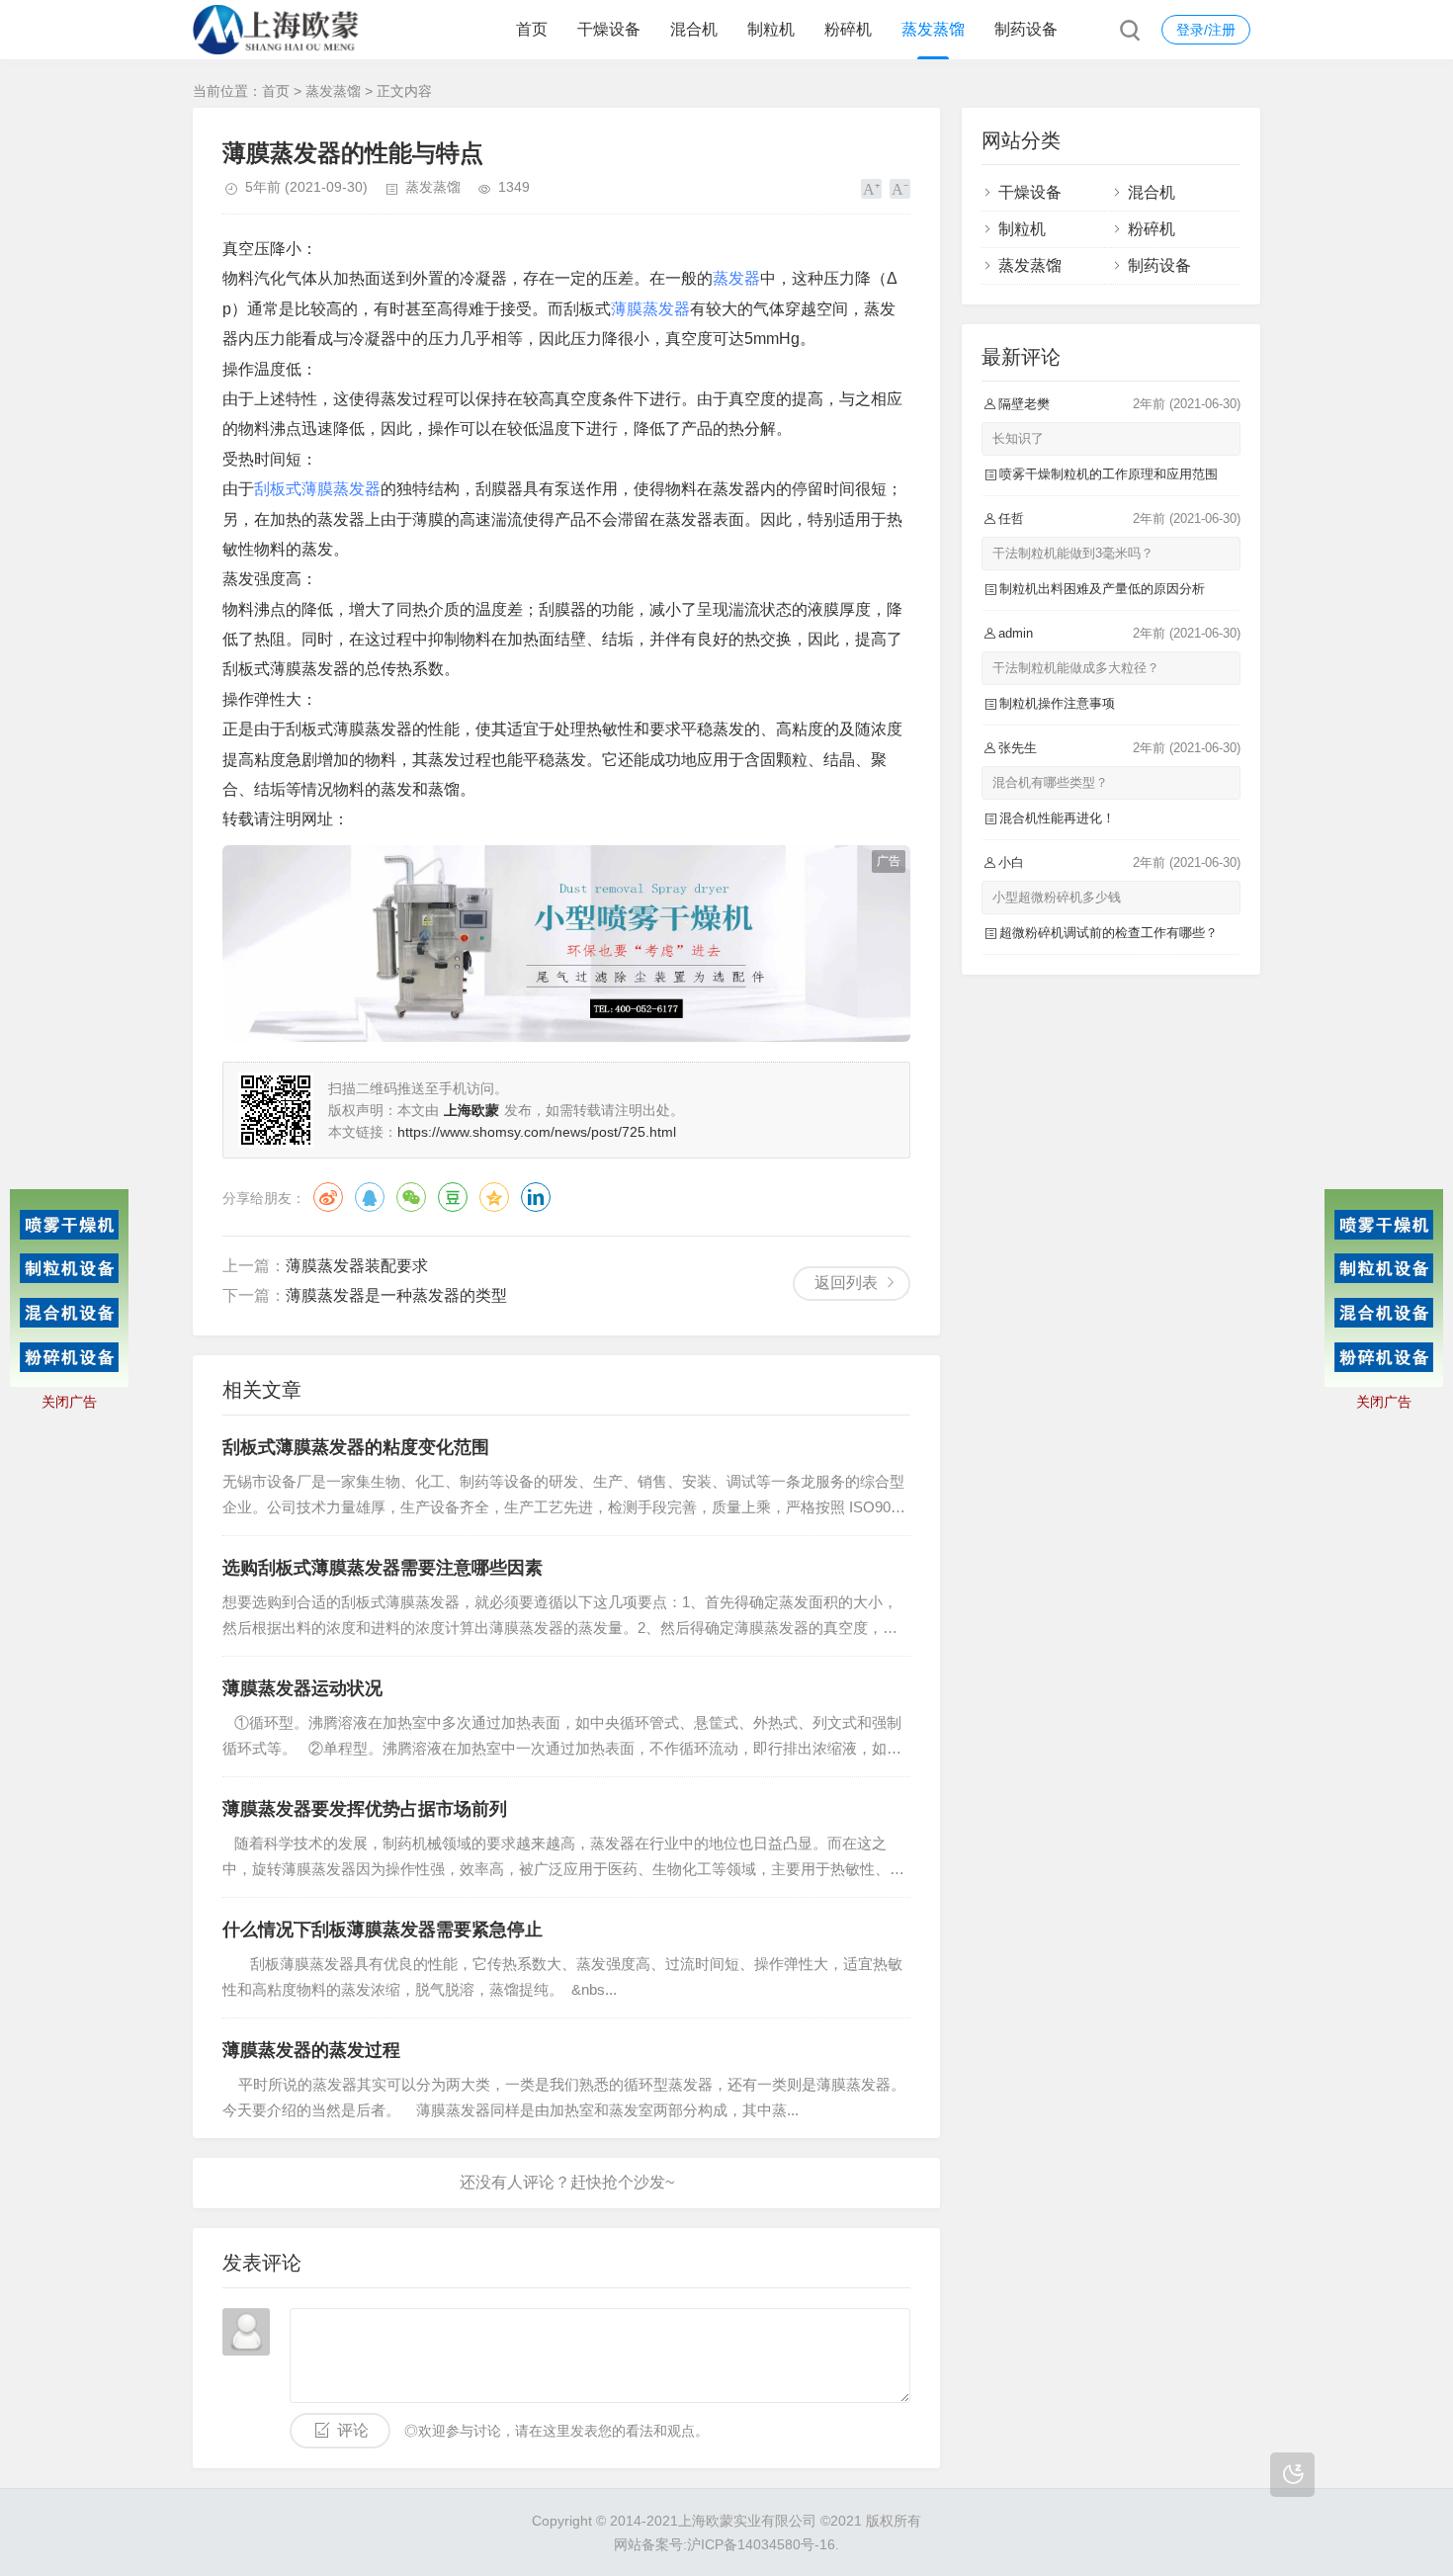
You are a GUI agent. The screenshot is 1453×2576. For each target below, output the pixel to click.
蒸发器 (736, 278)
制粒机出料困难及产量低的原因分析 (1102, 589)
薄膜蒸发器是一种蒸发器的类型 (396, 1295)
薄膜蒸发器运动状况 (302, 1688)
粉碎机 (848, 29)
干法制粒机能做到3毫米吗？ (1073, 553)
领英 (536, 1197)
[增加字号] (871, 189)
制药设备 (1026, 29)
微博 (328, 1197)
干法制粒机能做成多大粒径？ (1076, 668)
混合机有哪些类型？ (1050, 782)
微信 (411, 1197)
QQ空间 (494, 1197)
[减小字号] (900, 189)
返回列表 (846, 1283)
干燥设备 (609, 29)
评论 (353, 2430)
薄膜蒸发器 (650, 309)
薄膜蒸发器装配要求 (357, 1266)
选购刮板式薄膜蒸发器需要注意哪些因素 (383, 1568)
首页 (532, 29)
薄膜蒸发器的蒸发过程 (311, 2050)
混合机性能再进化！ (1057, 818)
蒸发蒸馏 (933, 29)
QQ (370, 1197)
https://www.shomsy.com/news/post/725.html (537, 1132)
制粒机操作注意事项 (1057, 703)
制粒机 (771, 29)
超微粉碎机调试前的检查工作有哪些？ (1109, 933)
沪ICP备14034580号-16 (761, 2544)
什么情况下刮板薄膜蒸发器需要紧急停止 (383, 1930)
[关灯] (1292, 2475)
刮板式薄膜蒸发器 (317, 489)
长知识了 (1018, 438)
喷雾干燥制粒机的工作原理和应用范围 (1109, 474)
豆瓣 (453, 1197)
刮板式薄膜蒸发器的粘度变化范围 (356, 1447)
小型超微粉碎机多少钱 (1057, 897)
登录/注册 (1206, 30)
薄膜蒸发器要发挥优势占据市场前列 (365, 1809)
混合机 (694, 29)
